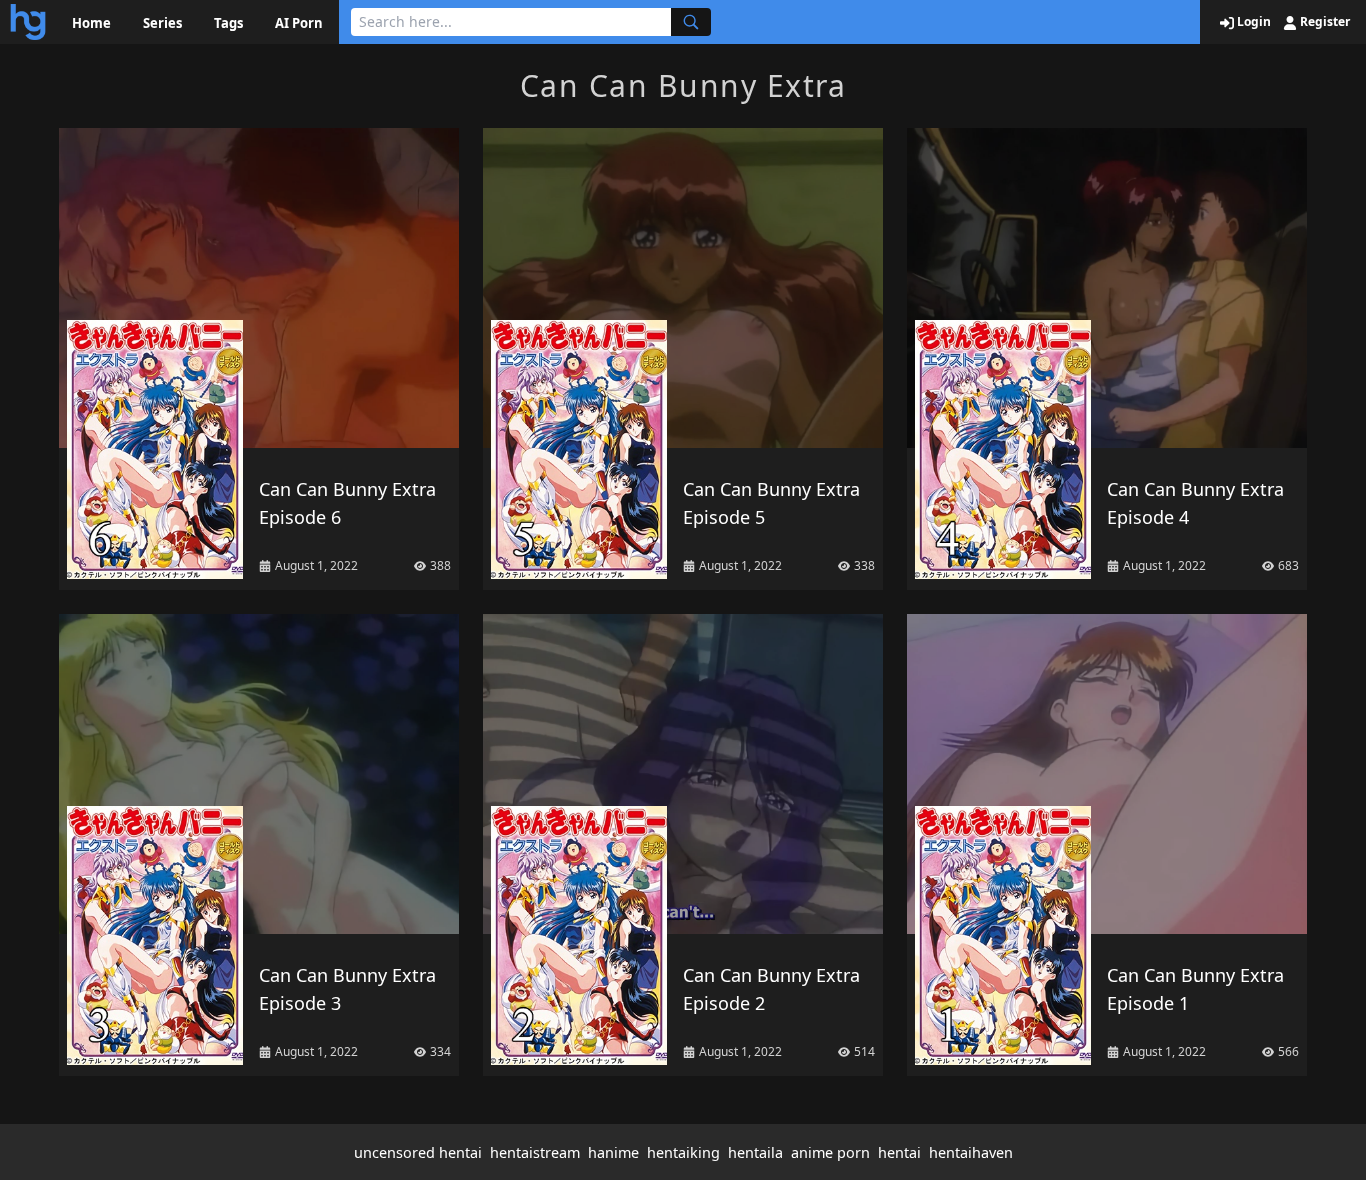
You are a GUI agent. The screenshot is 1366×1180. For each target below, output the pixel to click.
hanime (613, 1152)
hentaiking (683, 1152)
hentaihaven (971, 1152)
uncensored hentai (418, 1152)
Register (1323, 22)
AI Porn (299, 23)
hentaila (755, 1152)
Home (91, 23)
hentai (899, 1152)
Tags (228, 23)
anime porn (830, 1152)
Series (162, 23)
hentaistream (535, 1152)
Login (1252, 22)
